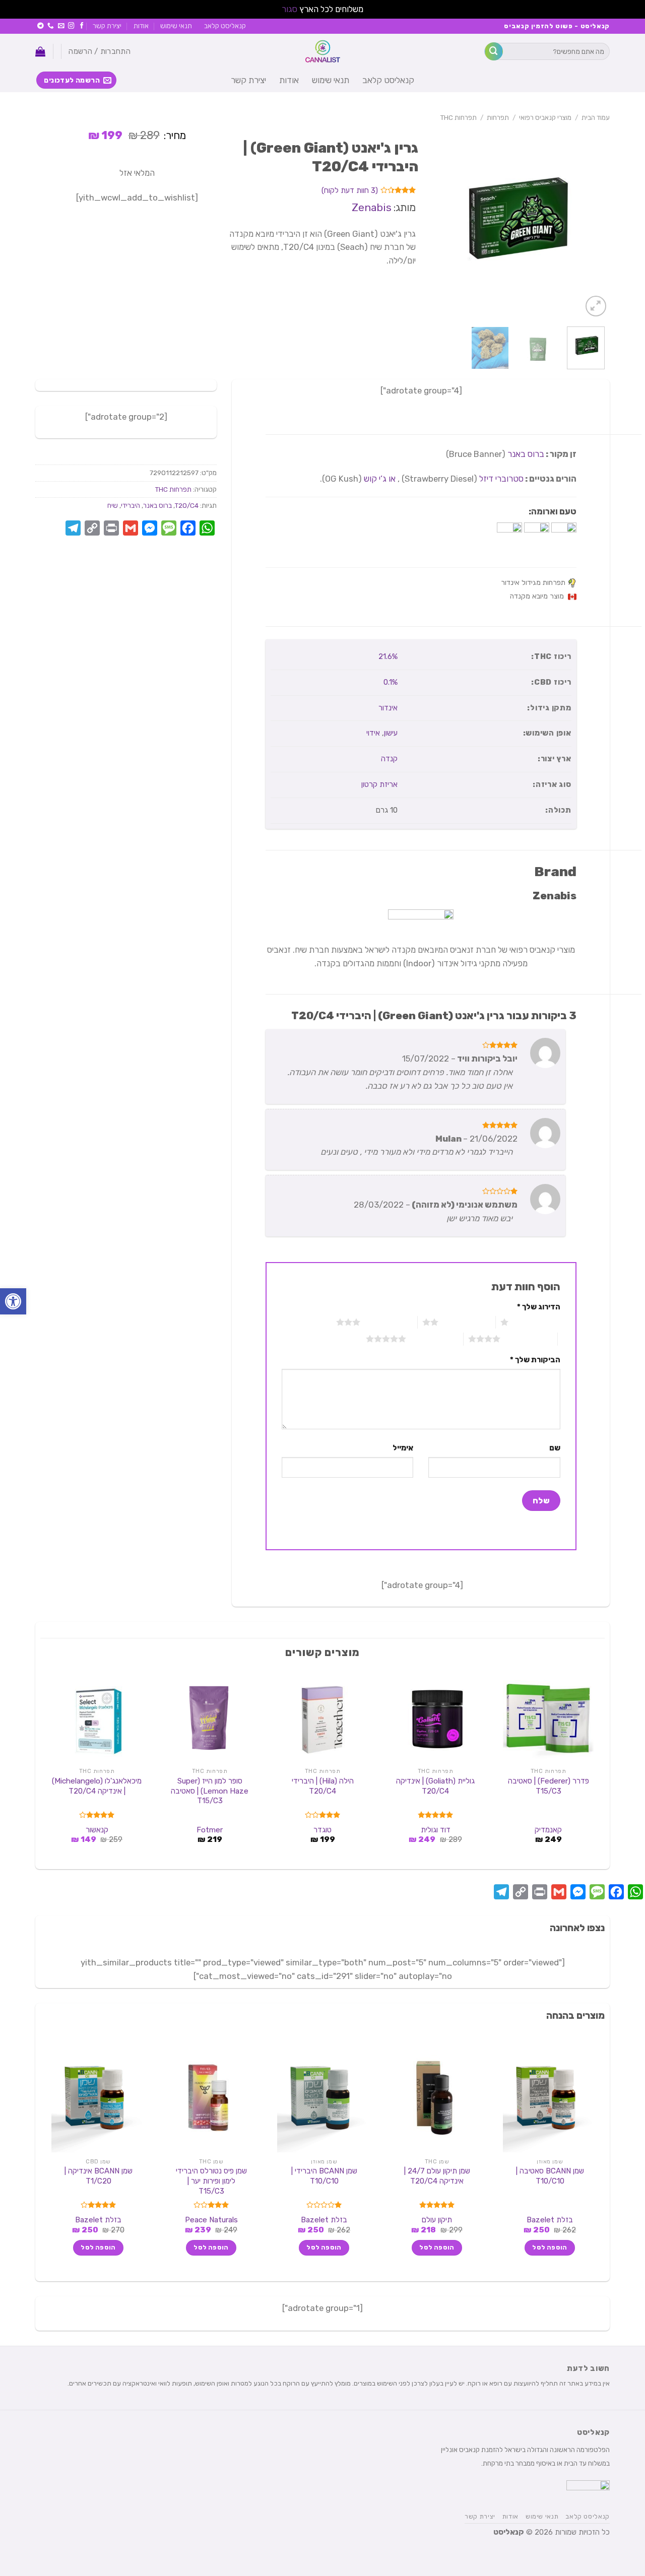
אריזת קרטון (379, 784)
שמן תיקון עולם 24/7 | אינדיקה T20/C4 (437, 2176)
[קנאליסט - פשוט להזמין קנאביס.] (322, 51)
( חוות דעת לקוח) (350, 190)
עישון (391, 733)
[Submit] (494, 51)
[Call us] (51, 26)
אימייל (403, 1448)
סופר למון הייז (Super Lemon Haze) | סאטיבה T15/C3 (210, 1791)
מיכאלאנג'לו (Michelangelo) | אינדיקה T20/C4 (97, 1786)
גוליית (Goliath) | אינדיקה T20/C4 (435, 1786)
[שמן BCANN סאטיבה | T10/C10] (548, 2098)
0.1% (391, 682)
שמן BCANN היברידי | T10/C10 (324, 2176)
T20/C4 (187, 505)
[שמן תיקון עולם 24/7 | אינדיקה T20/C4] (435, 2098)
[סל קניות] (40, 51)
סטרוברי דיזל (501, 479)
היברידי (131, 505)
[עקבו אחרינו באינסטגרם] (71, 26)
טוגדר (322, 1830)
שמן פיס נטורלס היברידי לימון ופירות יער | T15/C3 (211, 2181)
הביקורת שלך (535, 1360)
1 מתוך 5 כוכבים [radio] (537, 1322)
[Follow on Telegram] (41, 26)
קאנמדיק (548, 1830)
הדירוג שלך (539, 1307)
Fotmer (210, 1830)
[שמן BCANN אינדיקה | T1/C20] (97, 2098)
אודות (141, 26)
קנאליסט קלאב (225, 26)
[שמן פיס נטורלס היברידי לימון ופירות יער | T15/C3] (210, 2098)
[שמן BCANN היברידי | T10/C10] (322, 2098)
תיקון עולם (437, 2220)
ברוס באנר (526, 454)
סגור (289, 9)
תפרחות (498, 117)
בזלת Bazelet (550, 2220)
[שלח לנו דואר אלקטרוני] (61, 26)
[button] (13, 1301)
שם (555, 1448)
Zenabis (372, 207)
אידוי (373, 733)
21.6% (388, 656)
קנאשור (97, 1830)
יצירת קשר (107, 26)
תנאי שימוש (176, 26)
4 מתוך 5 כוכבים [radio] (529, 1339)
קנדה (389, 759)
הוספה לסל (550, 2248)
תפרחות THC (459, 117)
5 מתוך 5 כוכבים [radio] (435, 1339)
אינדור (388, 708)
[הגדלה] (596, 306)
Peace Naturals (211, 2220)
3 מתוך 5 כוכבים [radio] (389, 1322)
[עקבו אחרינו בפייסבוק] (82, 26)
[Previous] (593, 223)
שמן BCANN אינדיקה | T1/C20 (99, 2176)
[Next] (427, 223)
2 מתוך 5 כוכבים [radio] (467, 1322)
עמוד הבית (596, 117)
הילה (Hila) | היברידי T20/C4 (323, 1786)
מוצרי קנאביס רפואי (545, 117)
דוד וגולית (436, 1830)
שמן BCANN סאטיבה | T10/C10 (550, 2176)
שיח (113, 505)
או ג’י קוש (380, 479)
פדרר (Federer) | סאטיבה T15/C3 (549, 1786)
